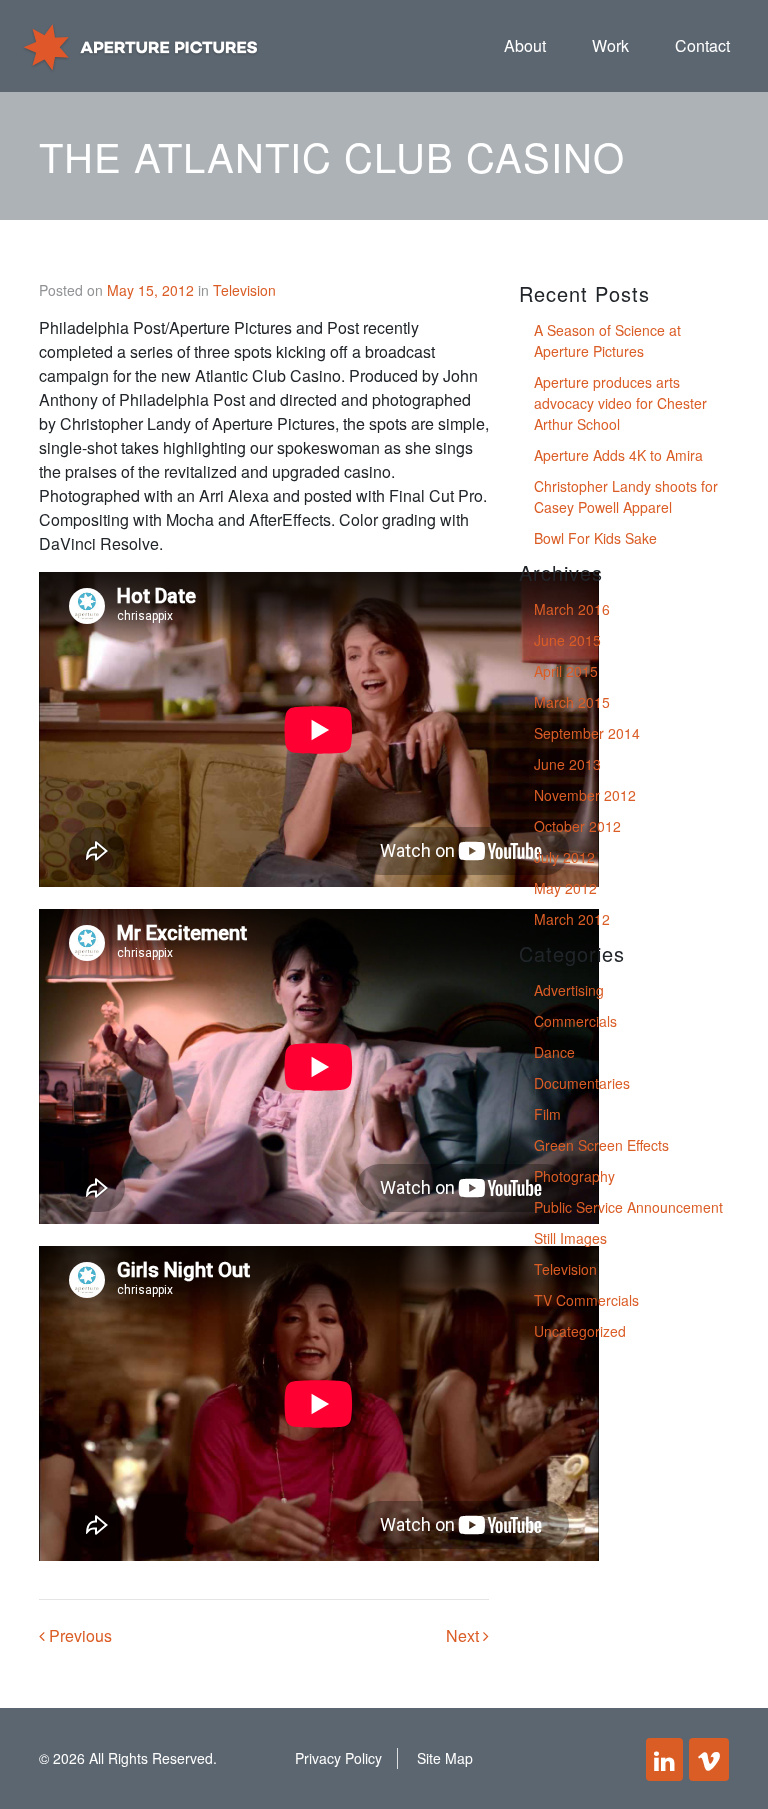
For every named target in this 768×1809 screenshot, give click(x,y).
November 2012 (585, 795)
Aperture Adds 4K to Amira (618, 455)
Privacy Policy (338, 1758)
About (525, 45)
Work (610, 45)
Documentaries (582, 1083)
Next (464, 1635)
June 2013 (567, 764)
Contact (702, 45)
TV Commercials (586, 1300)
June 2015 (567, 640)
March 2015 (572, 702)
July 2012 (564, 857)
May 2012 (565, 888)
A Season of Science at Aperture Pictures (607, 340)
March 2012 (572, 919)
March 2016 (572, 609)
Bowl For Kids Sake (595, 538)
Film (547, 1114)
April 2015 (566, 671)
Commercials (575, 1021)
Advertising (569, 990)
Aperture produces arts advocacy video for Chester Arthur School (620, 403)
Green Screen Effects (601, 1145)
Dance (554, 1052)
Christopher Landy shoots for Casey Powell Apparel (626, 496)
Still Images (570, 1238)
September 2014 (587, 733)
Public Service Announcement (628, 1207)
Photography (574, 1176)
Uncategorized (580, 1331)
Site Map (445, 1758)
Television (244, 290)
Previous (78, 1635)
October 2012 (577, 826)
